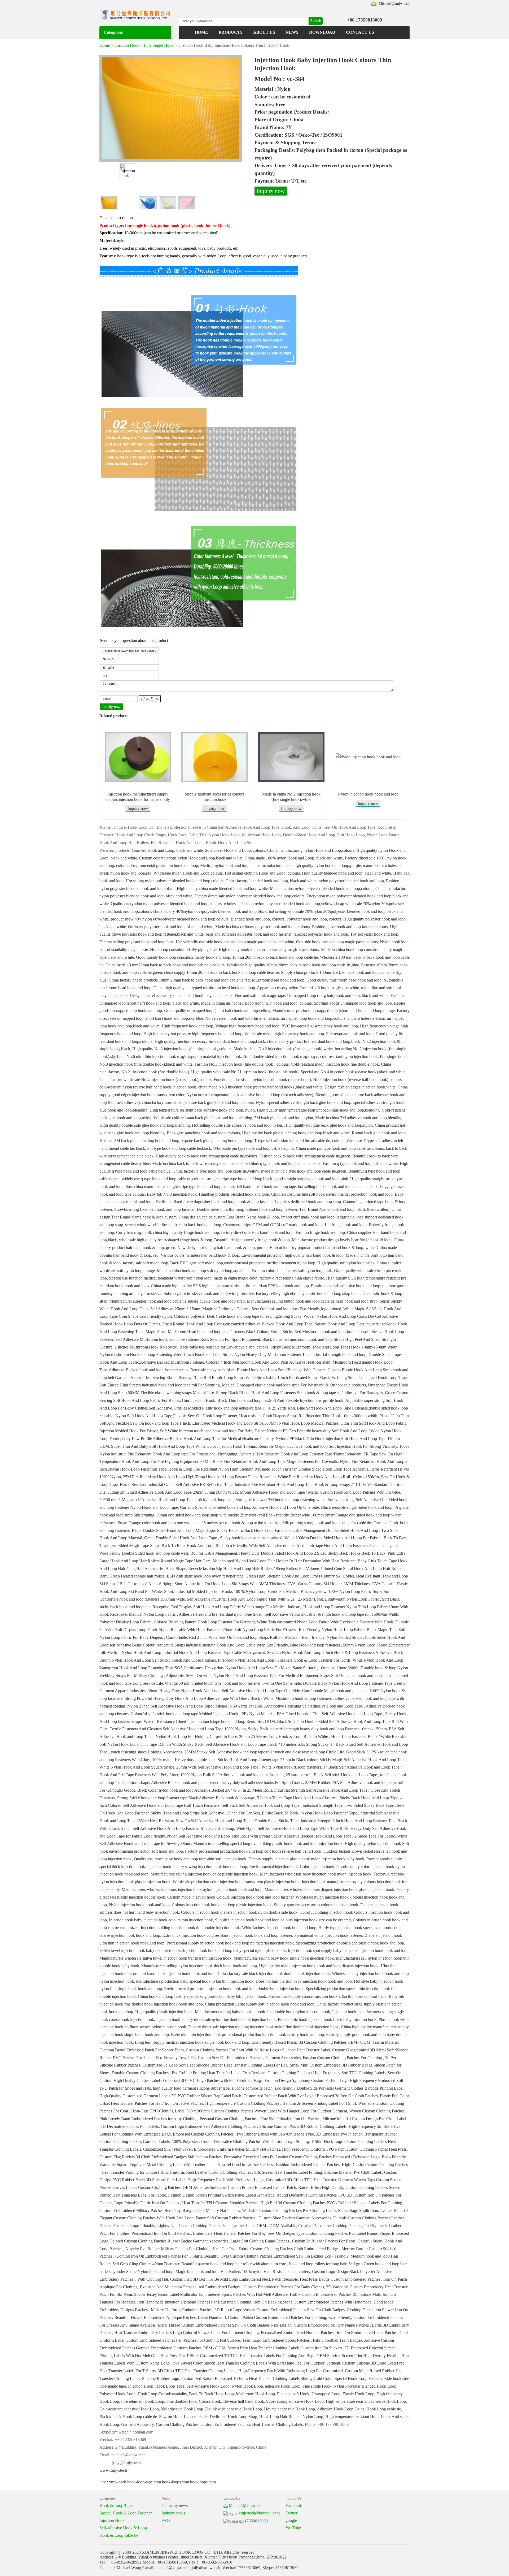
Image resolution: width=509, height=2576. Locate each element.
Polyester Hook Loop (117, 2394)
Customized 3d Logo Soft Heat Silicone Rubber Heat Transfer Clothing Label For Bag (215, 2065)
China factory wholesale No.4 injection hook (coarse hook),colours (155, 1080)
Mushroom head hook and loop (278, 980)
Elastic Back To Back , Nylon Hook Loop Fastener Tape (310, 1813)
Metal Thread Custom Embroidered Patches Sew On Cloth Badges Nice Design (225, 2325)
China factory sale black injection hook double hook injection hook (274, 1974)
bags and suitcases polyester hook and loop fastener (249, 934)
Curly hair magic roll (133, 1232)
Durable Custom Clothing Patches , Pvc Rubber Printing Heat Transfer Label (176, 2073)
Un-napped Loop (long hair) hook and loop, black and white (338, 995)
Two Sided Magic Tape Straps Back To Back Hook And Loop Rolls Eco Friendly (178, 1546)
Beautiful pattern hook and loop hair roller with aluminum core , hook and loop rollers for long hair (264, 2264)
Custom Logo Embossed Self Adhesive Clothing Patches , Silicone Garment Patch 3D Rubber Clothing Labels (254, 2126)
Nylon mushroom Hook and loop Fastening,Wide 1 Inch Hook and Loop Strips (166, 1354)
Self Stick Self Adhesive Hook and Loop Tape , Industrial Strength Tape (282, 1805)
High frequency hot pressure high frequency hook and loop (193, 1034)
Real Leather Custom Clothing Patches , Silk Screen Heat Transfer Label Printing (254, 2172)
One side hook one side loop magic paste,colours (337, 942)
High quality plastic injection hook (164, 2012)
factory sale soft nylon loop (145, 1263)
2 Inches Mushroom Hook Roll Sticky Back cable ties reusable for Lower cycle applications (191, 1347)
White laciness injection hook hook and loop (279, 1928)
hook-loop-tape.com (144, 2482)
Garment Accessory (137, 2424)
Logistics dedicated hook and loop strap (308, 1202)
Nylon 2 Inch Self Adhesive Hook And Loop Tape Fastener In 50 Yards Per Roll (195, 1706)
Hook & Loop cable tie (119, 2535)
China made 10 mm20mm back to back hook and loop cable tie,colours (165, 965)
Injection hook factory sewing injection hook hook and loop (197, 1867)
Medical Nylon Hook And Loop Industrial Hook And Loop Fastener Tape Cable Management (186, 1652)
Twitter (291, 2513)
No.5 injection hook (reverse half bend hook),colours (357, 1080)
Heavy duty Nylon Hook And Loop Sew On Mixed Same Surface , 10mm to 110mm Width (282, 1668)
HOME (201, 32)
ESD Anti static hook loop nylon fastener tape (205, 1576)
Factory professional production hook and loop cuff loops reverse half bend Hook (253, 1851)
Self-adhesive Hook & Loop (123, 2528)
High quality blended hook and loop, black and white (346, 873)
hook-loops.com (175, 2482)
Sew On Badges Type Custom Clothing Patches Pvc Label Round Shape (329, 2233)
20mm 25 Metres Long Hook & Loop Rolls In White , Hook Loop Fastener (302, 1737)
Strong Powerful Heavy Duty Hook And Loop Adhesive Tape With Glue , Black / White (199, 1698)
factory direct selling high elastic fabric (292, 1278)
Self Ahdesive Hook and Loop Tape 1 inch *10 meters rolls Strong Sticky (267, 1744)
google (291, 2520)
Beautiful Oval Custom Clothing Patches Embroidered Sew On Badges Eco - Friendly (276, 2256)
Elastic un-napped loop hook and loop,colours (307, 1018)
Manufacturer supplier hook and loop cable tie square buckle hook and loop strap (177, 1301)
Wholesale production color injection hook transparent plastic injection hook (236, 1882)
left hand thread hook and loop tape (266, 1187)
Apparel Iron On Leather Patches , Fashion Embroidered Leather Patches (278, 2165)
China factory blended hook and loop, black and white (271, 881)
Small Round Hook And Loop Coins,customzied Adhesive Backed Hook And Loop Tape (237, 1324)
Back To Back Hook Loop (211, 2394)
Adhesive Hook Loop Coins (341, 2409)
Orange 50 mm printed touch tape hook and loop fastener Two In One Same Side (233, 1683)
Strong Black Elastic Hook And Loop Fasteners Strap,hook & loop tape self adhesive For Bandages (299, 1393)
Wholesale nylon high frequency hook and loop (284, 1034)
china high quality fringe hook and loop (186, 1232)
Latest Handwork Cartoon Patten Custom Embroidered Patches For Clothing (262, 2317)
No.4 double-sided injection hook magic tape (281, 1056)
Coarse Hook (210, 2401)
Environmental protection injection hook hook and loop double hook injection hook (234, 1989)
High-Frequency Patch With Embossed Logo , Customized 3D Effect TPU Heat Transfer (262, 2180)
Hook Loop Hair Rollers (280, 2417)
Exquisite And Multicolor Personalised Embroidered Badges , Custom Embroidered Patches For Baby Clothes (232, 2287)
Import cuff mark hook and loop (308, 1217)
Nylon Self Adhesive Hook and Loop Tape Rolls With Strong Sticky (224, 1836)
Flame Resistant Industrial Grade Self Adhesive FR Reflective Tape (176, 1484)
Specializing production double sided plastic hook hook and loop (350, 1943)
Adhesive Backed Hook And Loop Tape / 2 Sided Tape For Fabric (339, 1836)
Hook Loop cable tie (384, 2409)
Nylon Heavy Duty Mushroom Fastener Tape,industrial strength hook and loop (300, 1354)
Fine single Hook (317, 2386)
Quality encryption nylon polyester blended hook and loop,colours (166, 904)
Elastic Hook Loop (358, 2394)
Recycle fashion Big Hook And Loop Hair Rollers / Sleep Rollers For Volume (254, 1569)
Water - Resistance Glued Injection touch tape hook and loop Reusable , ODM (209, 1721)
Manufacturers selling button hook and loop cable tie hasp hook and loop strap (312, 1301)
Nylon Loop (313, 2417)
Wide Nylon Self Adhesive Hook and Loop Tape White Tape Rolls (292, 1828)
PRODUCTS (231, 32)
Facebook (294, 2506)
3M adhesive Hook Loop (182, 2409)
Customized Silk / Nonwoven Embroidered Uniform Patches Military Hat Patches (212, 2149)
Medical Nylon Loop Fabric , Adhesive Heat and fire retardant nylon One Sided (196, 1614)
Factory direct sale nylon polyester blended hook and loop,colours (249, 896)
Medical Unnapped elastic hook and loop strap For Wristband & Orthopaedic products (294, 1385)
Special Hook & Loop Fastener (126, 2513)
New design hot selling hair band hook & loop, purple (222, 1248)
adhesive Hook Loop (283, 2386)
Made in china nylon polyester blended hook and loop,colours (322, 889)
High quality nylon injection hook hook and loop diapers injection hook (319, 1966)
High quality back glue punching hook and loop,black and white (296, 1133)
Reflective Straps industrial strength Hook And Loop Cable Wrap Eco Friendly (222, 1645)
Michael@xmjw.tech (394, 4)
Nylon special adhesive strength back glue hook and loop (304, 1102)
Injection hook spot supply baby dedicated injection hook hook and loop (348, 1950)
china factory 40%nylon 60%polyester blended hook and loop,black (210, 911)
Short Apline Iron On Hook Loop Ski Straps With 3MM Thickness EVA (235, 1584)
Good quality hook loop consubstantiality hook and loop (183, 957)
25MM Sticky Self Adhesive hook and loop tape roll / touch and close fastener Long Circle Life (264, 1752)
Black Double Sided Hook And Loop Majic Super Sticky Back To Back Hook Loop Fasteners (211, 1530)
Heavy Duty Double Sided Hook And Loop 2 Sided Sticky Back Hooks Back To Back (312, 1553)
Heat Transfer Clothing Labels (277, 2424)
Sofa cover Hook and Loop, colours (235, 850)
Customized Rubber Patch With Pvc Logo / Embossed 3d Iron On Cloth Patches (311, 2096)
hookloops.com (203, 2482)
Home (105, 45)
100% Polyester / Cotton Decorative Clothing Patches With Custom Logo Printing (240, 2141)
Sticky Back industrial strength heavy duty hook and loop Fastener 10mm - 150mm (317, 1729)
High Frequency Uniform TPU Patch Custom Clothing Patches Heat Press (344, 2149)
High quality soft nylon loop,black (346, 1263)
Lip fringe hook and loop (346, 1225)
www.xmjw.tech (113, 2470)
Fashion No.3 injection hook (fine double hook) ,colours (242, 1064)
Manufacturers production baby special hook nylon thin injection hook (195, 1981)
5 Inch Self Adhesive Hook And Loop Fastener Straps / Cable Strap (177, 1828)
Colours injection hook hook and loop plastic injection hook (222, 1905)
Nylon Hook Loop (247, 2386)
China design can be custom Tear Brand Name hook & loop (229, 1217)
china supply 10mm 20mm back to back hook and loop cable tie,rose (221, 972)
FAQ (166, 2520)
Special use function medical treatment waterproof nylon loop (160, 1278)
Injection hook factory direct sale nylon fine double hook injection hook (216, 2019)
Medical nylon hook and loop (225, 865)
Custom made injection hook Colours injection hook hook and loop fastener (230, 1897)
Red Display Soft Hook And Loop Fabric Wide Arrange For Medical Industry (236, 1607)
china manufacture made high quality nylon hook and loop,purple (306, 865)
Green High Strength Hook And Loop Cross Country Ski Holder (300, 1576)
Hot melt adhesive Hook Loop (289, 2409)
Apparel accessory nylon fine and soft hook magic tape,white (308, 988)
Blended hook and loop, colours (257, 919)
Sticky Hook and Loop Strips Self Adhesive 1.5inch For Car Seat (205, 1813)
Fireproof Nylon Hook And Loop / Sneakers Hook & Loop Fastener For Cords (284, 1660)
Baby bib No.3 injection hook (172, 1194)
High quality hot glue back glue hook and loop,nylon (328, 1125)
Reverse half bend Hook (244, 2401)
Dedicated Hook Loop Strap (233, 2417)
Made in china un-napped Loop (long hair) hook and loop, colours (256, 1003)
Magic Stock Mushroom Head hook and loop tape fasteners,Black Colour (207, 1332)
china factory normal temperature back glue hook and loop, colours (198, 1102)
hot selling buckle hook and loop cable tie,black (338, 1187)
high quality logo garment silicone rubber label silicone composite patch (213, 2088)
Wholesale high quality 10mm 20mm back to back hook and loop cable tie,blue (293, 965)
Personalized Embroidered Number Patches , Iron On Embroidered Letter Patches (329, 2333)
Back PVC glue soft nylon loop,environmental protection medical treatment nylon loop (243, 1263)
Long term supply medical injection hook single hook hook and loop (192, 2042)
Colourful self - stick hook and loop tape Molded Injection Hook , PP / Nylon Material (203, 1714)
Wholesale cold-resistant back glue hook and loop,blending (203, 1118)
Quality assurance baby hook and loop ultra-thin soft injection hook (190, 1859)
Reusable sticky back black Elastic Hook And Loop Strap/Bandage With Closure (258, 1370)
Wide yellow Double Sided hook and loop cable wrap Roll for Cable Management (168, 1553)
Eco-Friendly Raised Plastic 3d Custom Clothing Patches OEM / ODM (311, 2042)
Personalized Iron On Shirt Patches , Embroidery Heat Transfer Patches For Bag (198, 2233)
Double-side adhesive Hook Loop (234, 2409)
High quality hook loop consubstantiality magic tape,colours (269, 950)
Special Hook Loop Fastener (358, 2378)
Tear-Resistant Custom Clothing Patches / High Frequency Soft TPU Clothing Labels (314, 2073)
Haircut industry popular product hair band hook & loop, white (322, 1248)
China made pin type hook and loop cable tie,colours (340, 1148)
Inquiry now (271, 191)
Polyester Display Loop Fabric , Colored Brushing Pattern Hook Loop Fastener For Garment (177, 1622)
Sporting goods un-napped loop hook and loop (353, 1003)
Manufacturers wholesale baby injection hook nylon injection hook (316, 1874)
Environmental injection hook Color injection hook (292, 1867)
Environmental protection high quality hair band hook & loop (292, 1255)
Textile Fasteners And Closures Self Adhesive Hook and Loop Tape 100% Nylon (178, 1729)
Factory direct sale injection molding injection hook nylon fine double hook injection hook (264, 2027)
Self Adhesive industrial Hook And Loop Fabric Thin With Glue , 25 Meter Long (255, 1599)
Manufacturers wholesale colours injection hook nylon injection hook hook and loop (192, 1889)
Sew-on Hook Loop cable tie (183, 2417)
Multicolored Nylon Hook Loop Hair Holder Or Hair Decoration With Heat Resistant (284, 1561)
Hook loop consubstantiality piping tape (183, 950)
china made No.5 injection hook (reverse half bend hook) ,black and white (260, 1087)
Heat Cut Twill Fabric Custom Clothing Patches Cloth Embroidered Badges (276, 2249)
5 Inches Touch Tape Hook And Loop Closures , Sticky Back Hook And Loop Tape (328, 1798)
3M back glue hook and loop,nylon (284, 1118)
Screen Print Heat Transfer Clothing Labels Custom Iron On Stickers (285, 2348)
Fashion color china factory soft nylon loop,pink (292, 1271)
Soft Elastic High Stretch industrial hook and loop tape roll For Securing (160, 1385)
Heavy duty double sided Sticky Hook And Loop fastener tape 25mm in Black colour (246, 1760)
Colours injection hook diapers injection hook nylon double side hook (239, 1912)
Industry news (173, 2513)
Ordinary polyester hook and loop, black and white (171, 927)
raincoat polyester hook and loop (321, 934)
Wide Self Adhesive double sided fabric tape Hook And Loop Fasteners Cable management (325, 1546)
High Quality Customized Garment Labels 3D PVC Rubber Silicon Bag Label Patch (170, 2096)
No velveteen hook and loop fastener (236, 1018)
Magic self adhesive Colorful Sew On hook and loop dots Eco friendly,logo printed (272, 1309)
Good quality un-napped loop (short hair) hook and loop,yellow (217, 1011)
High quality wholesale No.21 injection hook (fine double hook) (245, 1072)
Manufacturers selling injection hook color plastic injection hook (204, 1874)
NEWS (292, 32)
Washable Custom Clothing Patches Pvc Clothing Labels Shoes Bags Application (310, 2210)
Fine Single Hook (159, 45)
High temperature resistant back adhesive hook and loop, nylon (202, 1110)
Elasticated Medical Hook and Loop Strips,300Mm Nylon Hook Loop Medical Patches (265, 1423)
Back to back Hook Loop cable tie (128, 2417)
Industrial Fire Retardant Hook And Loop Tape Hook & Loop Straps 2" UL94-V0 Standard (311, 1484)
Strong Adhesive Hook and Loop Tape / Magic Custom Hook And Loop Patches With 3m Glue (320, 1492)
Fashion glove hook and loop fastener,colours (350, 927)
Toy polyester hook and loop (374, 934)
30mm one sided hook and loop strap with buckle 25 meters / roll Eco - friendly (223, 1515)
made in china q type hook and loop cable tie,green (304, 1171)
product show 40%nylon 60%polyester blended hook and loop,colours (170, 919)
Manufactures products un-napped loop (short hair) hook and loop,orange (334, 1011)
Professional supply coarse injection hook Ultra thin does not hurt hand (327, 1996)
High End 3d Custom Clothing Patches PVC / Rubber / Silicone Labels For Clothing (331, 2203)
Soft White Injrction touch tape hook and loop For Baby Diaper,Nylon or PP (223, 1431)
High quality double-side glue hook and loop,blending (145, 1125)
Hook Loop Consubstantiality (162, 2394)
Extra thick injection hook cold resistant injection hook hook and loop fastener (227, 1935)
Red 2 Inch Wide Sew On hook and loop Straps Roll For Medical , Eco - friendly (257, 1637)
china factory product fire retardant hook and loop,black (314, 1041)
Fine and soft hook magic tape (260, 995)
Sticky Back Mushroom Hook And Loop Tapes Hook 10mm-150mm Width (334, 1347)
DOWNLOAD (322, 32)
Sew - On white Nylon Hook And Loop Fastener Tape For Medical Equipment (252, 1676)
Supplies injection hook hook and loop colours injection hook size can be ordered (283, 1920)
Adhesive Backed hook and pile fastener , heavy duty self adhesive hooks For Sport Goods (227, 1782)
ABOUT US (264, 32)
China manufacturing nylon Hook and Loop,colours (311, 850)
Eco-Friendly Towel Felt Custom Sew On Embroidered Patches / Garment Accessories (228, 2058)
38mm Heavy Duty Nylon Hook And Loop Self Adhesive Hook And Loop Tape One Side (224, 1691)
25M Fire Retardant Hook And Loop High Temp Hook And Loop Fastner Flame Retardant (199, 1477)
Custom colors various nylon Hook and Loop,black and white (191, 858)
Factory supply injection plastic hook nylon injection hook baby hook (306, 1859)
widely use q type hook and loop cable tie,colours (163, 1179)
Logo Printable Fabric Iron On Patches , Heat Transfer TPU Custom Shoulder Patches (186, 2203)
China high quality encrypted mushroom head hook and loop (204, 988)
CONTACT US (360, 32)
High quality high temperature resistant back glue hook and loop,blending (318, 1110)
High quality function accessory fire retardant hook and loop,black (210, 1041)
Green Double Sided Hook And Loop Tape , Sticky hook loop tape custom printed (213, 1538)
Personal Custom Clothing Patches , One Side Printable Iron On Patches (260, 2119)
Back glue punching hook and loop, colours (203, 1133)
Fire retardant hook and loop (350, 1034)
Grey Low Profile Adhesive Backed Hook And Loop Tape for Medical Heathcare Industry (198, 1439)
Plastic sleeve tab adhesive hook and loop (346, 1286)
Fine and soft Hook (293, 2394)
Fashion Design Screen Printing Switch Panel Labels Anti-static (221, 2195)
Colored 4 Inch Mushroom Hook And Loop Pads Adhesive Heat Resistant (268, 1362)
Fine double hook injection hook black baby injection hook (327, 2019)
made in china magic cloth (236, 1278)
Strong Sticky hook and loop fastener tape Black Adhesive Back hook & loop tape (186, 1798)
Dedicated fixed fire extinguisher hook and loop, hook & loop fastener (214, 1202)
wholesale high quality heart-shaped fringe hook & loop (166, 1240)
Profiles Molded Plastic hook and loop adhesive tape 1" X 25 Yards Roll (234, 1408)
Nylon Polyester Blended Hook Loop (365, 2386)
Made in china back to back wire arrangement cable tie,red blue (205, 1163)
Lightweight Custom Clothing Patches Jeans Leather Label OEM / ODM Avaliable (227, 2226)
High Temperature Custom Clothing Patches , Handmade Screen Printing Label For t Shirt (281, 2103)
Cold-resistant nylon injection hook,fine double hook (335, 1064)
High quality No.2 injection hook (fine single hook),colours (182, 1049)
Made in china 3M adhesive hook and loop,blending (359, 1118)
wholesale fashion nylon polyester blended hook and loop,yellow (278, 904)
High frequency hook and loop (187, 1026)
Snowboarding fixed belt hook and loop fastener (154, 1209)
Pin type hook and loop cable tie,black (179, 1148)
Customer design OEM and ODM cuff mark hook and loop (273, 1225)
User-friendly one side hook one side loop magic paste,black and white (235, 942)
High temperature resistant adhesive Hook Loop (366, 2401)
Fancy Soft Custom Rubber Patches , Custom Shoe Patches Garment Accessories (263, 2218)
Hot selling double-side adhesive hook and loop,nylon (237, 1125)
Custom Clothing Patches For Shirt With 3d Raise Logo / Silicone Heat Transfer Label (258, 2050)
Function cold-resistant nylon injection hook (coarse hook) (262, 1080)
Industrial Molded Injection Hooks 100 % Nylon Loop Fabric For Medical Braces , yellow (251, 1591)
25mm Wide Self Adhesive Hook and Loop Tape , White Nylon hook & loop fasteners (249, 1767)
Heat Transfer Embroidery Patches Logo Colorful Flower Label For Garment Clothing (187, 2333)
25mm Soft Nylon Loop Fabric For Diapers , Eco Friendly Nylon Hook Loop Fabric (294, 1630)
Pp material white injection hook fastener (328, 1935)
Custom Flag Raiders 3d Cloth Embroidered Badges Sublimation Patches (161, 2157)
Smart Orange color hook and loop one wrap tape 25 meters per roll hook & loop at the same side (199, 1523)
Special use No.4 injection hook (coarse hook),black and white (353, 1072)
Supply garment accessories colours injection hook (316, 1905)
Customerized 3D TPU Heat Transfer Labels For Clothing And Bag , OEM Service (270, 2356)
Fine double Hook (181, 2401)
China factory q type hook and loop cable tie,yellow (216, 1171)
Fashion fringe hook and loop (320, 1232)
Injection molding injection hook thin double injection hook (190, 1928)
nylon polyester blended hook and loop (351, 881)
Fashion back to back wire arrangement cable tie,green (305, 1156)
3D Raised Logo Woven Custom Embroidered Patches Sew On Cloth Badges (280, 2310)
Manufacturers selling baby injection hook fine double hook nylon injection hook (262, 2012)
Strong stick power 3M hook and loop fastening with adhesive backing (295, 1500)
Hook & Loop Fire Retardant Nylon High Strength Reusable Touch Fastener (232, 1469)
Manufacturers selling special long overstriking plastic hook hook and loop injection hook (268, 1844)
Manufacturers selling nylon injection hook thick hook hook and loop (199, 1966)
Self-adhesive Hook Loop (208, 2386)
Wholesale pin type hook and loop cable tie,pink (253, 1148)
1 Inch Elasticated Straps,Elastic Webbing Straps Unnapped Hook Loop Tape (342, 1378)
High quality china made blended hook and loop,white (222, 889)
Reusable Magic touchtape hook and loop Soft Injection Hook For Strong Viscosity (328, 1446)
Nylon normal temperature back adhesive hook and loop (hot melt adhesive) (250, 1095)
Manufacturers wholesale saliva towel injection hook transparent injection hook (165, 1958)
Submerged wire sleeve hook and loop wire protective (209, 1293)
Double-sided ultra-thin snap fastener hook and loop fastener (247, 1209)
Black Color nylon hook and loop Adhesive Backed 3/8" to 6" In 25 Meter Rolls (205, 1790)
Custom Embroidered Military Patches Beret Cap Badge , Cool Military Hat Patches (170, 2210)
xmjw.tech (118, 2482)
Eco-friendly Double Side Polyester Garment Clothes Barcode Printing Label (339, 2088)
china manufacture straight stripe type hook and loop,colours (184, 1187)
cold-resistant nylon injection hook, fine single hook (363, 1056)
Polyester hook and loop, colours (314, 919)
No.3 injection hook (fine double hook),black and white (146, 1064)
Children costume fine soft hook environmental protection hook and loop (332, 1194)
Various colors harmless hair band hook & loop (200, 1255)
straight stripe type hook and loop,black (239, 1179)
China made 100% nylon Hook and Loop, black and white (294, 858)
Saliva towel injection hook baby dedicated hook (140, 1950)
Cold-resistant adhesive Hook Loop (129, 2409)
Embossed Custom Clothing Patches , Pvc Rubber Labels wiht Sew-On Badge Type (243, 2134)
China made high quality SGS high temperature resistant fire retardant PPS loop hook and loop (230, 1286)
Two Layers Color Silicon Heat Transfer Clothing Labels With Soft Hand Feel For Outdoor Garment (256, 2363)
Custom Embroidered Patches (225, 2424)
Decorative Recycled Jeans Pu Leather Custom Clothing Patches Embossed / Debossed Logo (302, 2157)
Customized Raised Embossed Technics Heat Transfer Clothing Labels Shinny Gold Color (257, 2378)
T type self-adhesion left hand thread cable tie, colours (299, 1141)
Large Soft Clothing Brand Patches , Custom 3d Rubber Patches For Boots (293, 2241)
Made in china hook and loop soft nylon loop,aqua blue (203, 1271)
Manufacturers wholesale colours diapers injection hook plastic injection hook (329, 1889)
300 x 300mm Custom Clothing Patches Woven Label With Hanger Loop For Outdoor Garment (267, 2111)
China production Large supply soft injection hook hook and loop (260, 2004)
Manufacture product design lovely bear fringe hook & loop (342, 1240)
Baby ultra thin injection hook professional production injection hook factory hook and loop (247, 2035)
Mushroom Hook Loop (255, 2394)
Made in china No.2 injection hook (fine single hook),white (283, 1049)
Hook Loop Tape (170, 2386)
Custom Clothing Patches (177, 2424)
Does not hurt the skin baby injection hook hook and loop (304, 1981)
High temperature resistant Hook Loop (357, 2417)
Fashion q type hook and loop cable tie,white (360, 1163)
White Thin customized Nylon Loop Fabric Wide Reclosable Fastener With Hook (325, 1622)
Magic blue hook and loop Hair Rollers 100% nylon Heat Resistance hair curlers (243, 2272)
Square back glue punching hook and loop (217, 1141)
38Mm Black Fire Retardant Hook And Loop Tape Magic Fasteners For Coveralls (269, 1461)
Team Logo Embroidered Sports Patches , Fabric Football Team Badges (302, 2340)
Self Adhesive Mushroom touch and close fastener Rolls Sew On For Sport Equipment (188, 1339)
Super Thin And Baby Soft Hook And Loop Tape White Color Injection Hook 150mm (184, 1446)
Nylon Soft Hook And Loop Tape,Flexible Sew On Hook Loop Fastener (176, 1416)
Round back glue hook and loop (379, 1133)
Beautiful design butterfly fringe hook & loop (252, 1240)
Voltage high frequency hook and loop (247, 1026)
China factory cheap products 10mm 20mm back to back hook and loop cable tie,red (179, 980)
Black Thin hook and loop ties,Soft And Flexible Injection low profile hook (280, 1400)
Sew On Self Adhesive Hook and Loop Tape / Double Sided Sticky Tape (237, 1821)
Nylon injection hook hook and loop (368, 794)
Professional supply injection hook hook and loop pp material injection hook (230, 1943)
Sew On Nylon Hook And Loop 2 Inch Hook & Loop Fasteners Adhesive (329, 1652)
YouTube (293, 2528)
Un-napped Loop (326, 2394)
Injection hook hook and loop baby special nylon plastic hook (234, 1950)
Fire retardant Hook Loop (143, 2401)
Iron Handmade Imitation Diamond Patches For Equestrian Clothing (194, 2302)
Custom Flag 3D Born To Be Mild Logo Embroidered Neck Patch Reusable (234, 2279)
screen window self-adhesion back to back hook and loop (173, 1225)
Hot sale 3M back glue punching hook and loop (139, 1141)
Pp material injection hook (219, 1056)
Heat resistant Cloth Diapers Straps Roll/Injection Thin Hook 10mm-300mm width (308, 1416)
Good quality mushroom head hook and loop (344, 980)
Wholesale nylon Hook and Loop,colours (188, 873)
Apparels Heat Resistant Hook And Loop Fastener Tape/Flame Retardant (300, 1454)
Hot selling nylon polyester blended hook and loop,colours (175, 881)
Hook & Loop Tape (116, 2506)
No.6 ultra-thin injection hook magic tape (161, 1056)
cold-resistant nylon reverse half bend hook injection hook (148, 1087)
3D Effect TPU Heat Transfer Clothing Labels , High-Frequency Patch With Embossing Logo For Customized (250, 2371)
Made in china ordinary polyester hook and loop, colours (263, 927)
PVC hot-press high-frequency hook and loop (320, 1026)
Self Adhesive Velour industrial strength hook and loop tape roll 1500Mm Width (331, 1614)
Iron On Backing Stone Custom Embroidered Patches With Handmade (312, 2302)
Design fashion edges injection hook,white (360, 1087)
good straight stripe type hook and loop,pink (311, 1179)
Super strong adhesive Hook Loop (295, 2401)
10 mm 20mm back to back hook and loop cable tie (275, 957)
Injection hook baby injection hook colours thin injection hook (161, 1920)
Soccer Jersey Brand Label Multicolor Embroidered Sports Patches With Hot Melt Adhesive (211, 2294)
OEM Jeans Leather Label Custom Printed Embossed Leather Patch (239, 2187)
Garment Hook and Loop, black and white (167, 850)
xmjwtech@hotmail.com (259, 2513)
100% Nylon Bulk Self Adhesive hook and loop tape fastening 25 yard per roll (246, 1775)
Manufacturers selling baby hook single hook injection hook (284, 1958)
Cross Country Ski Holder (320, 1584)
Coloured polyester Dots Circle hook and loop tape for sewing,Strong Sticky (238, 1316)
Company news (175, 2506)
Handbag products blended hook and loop (234, 1194)
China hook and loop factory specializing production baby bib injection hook (202, 1996)
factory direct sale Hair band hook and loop (257, 1232)
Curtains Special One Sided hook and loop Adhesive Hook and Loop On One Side (249, 1507)
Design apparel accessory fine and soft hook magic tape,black (181, 995)
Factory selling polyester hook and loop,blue (137, 942)
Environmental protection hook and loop (164, 865)
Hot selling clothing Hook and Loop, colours (262, 873)
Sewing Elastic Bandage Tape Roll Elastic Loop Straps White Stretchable (214, 1378)
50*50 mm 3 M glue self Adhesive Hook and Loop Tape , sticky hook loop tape (166, 1500)
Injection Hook (127, 45)
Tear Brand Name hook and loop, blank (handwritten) (344, 1209)
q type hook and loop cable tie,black (290, 1163)
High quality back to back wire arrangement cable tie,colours (206, 1156)
